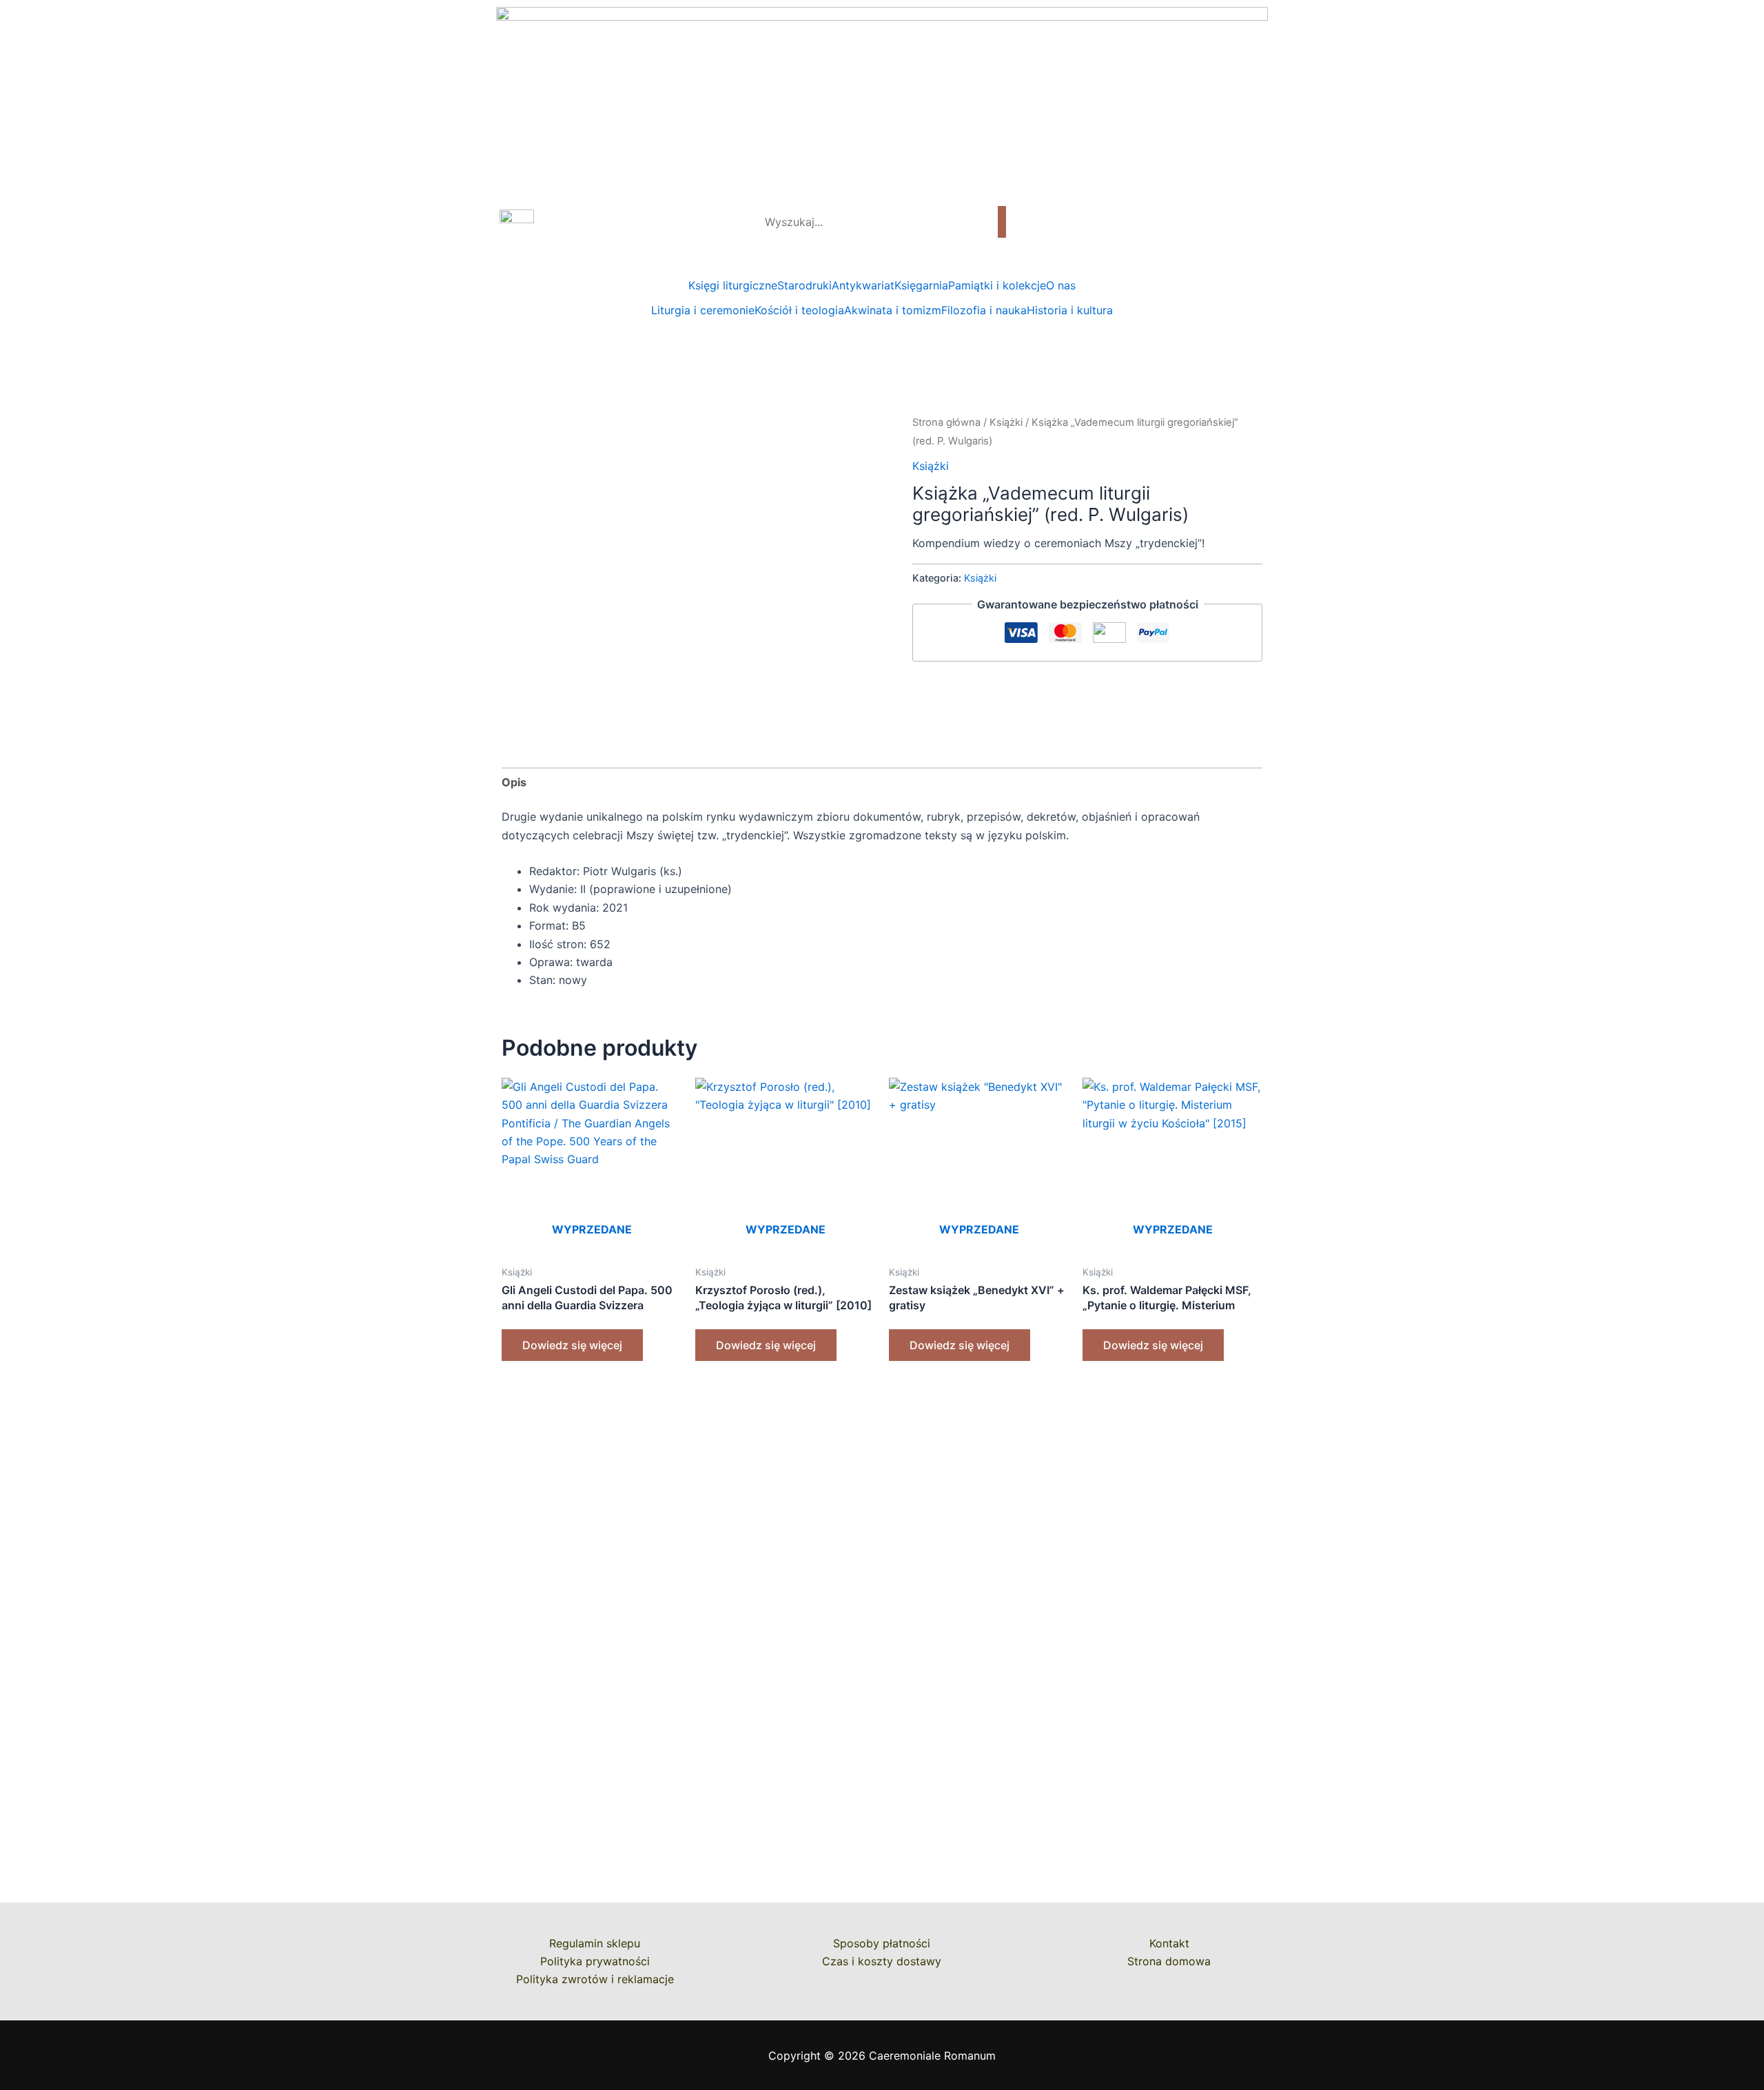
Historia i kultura (1070, 310)
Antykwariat (863, 285)
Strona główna (946, 422)
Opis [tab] (514, 782)
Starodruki (804, 285)
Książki (1006, 422)
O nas (1061, 285)
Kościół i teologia (799, 310)
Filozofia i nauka (984, 310)
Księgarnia (921, 285)
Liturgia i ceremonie (703, 310)
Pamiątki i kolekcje (997, 285)
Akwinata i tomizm (893, 310)
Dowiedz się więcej (572, 1345)
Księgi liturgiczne (733, 285)
